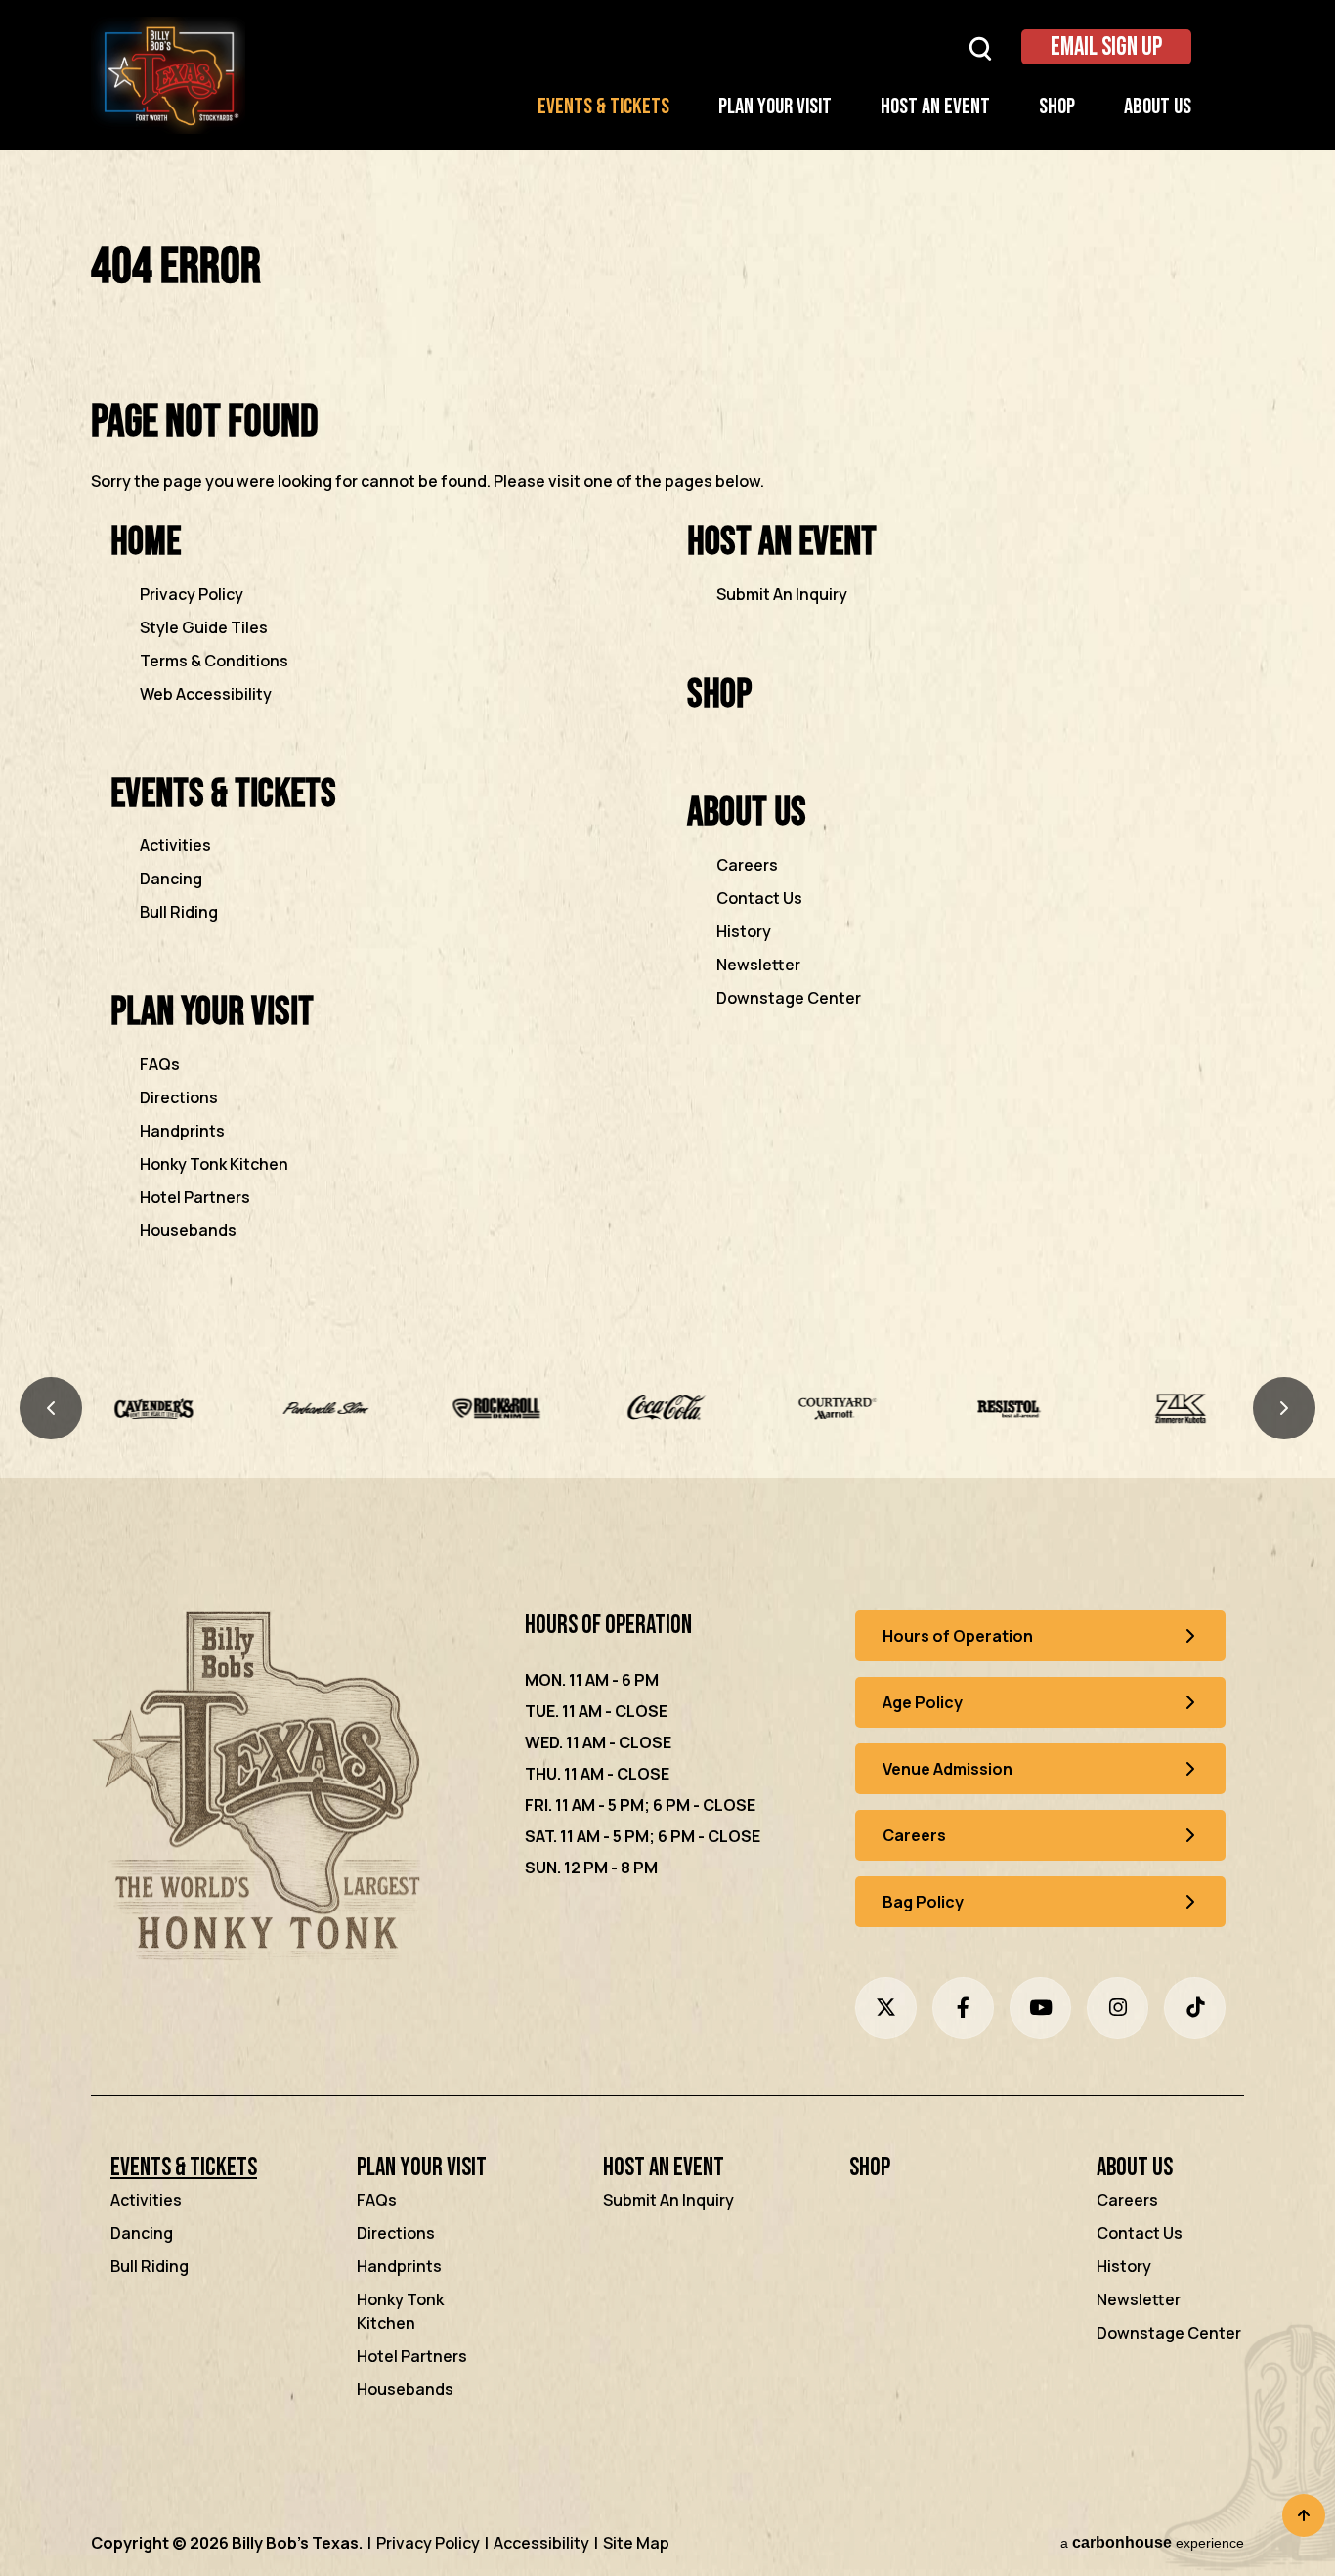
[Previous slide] (51, 1408)
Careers (747, 865)
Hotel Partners (195, 1197)
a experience (1152, 2542)
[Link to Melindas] (1180, 1409)
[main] (667, 769)
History (744, 931)
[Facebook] (963, 2008)
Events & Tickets (603, 107)
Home (146, 542)
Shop (1057, 107)
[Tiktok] (1195, 2008)
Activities (175, 845)
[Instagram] (1118, 2008)
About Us (1158, 107)
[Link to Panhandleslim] (155, 1408)
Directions (179, 1097)
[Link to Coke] (497, 1409)
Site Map (636, 2543)
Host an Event (935, 107)
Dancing (171, 879)
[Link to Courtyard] (668, 1409)
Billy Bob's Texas (168, 75)
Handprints (182, 1131)
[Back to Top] (1304, 2515)
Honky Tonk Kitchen (214, 1164)
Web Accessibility (206, 694)
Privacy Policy (192, 594)
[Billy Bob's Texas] (260, 1790)
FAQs (160, 1064)
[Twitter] (886, 2008)
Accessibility (541, 2543)
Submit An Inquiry (782, 594)
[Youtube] (1040, 2008)
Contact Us (759, 898)
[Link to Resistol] (838, 1409)
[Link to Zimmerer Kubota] (1009, 1409)
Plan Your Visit (775, 107)
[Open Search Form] (980, 48)
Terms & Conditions (214, 661)
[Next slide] (1284, 1408)
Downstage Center (789, 998)
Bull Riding (179, 912)
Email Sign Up (1106, 47)
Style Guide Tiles (204, 627)
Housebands (188, 1230)
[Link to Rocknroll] (326, 1408)
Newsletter (758, 965)
